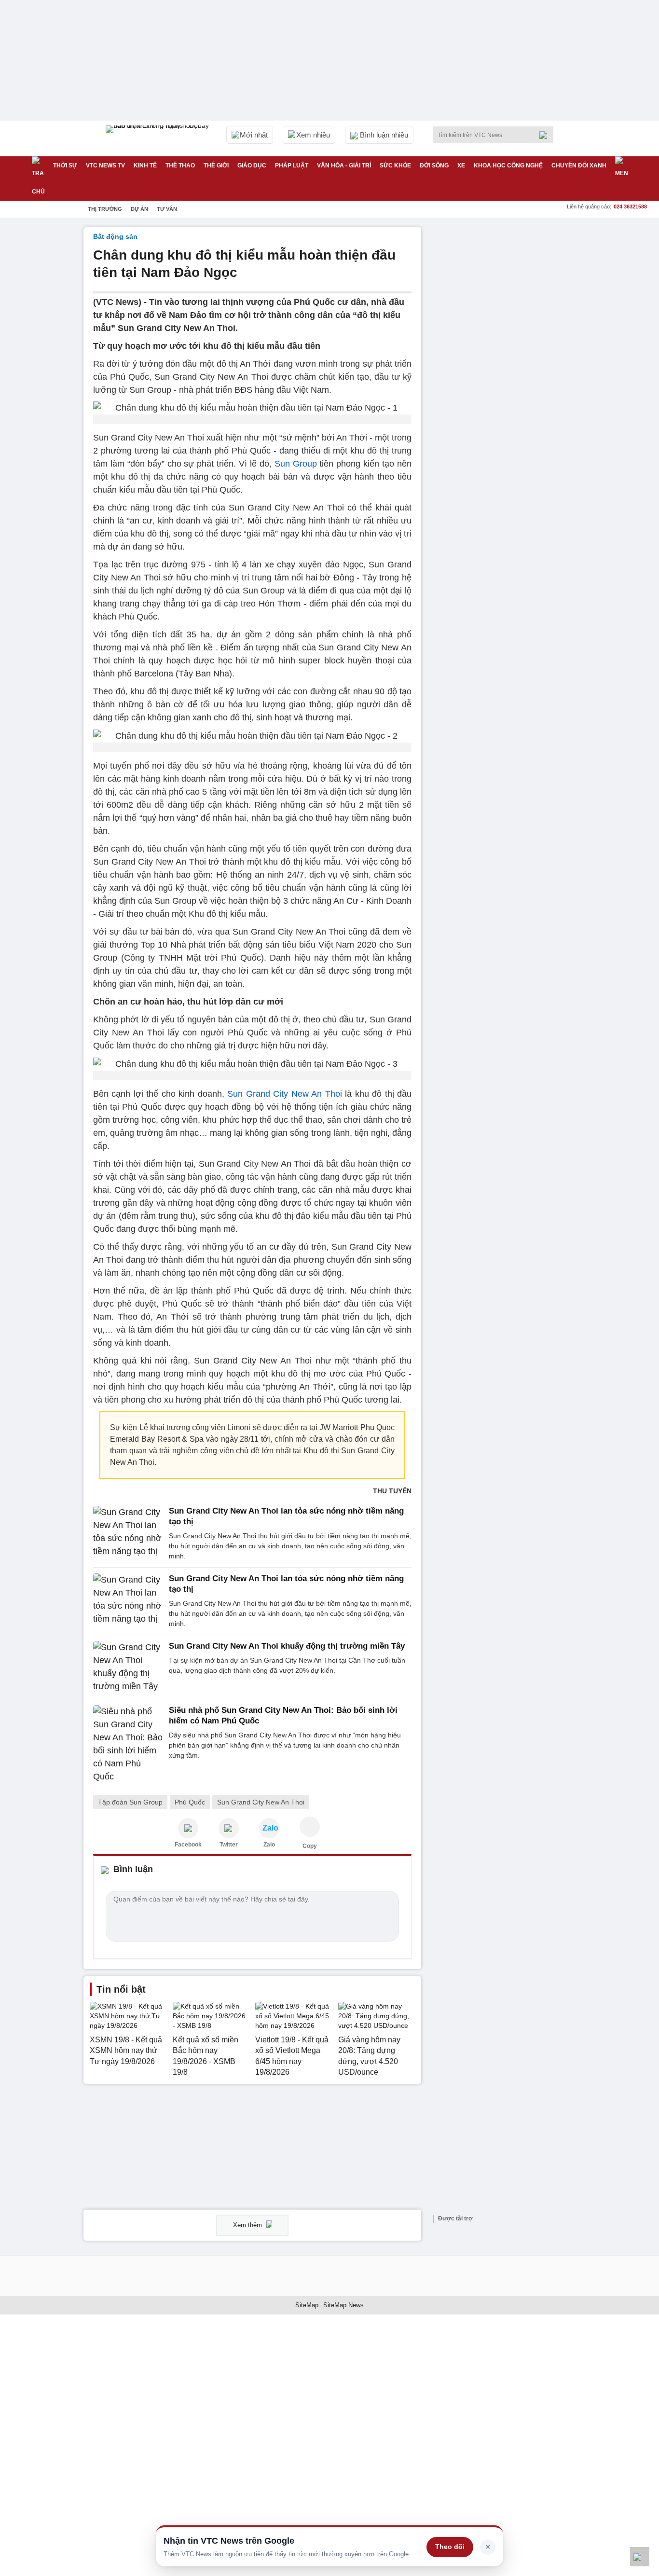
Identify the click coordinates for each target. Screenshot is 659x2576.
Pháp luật (292, 165)
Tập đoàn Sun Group (130, 1802)
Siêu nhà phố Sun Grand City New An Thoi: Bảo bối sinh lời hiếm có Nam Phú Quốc (283, 1715)
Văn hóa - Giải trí (344, 165)
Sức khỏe (395, 165)
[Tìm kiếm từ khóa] (546, 135)
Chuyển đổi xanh (579, 165)
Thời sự (65, 165)
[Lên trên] (640, 2557)
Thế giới (216, 165)
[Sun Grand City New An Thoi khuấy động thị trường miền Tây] (128, 1667)
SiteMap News (343, 2305)
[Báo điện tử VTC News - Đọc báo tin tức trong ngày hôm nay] (159, 138)
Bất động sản (115, 236)
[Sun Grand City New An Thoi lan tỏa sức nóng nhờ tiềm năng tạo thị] (128, 1534)
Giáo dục (252, 165)
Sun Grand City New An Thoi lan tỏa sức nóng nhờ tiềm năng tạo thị (286, 1516)
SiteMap (307, 2305)
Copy (310, 1846)
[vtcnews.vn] (188, 1828)
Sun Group (296, 464)
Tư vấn (167, 209)
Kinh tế (145, 165)
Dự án (139, 209)
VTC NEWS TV (105, 165)
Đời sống (434, 165)
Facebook (188, 1845)
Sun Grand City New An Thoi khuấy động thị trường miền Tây (287, 1646)
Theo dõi (450, 2547)
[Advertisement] (503, 372)
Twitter (229, 1845)
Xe (461, 165)
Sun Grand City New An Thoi (284, 1094)
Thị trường (105, 209)
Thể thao (180, 165)
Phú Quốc (190, 1802)
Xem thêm (248, 2225)
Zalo (269, 1845)
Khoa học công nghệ (508, 165)
